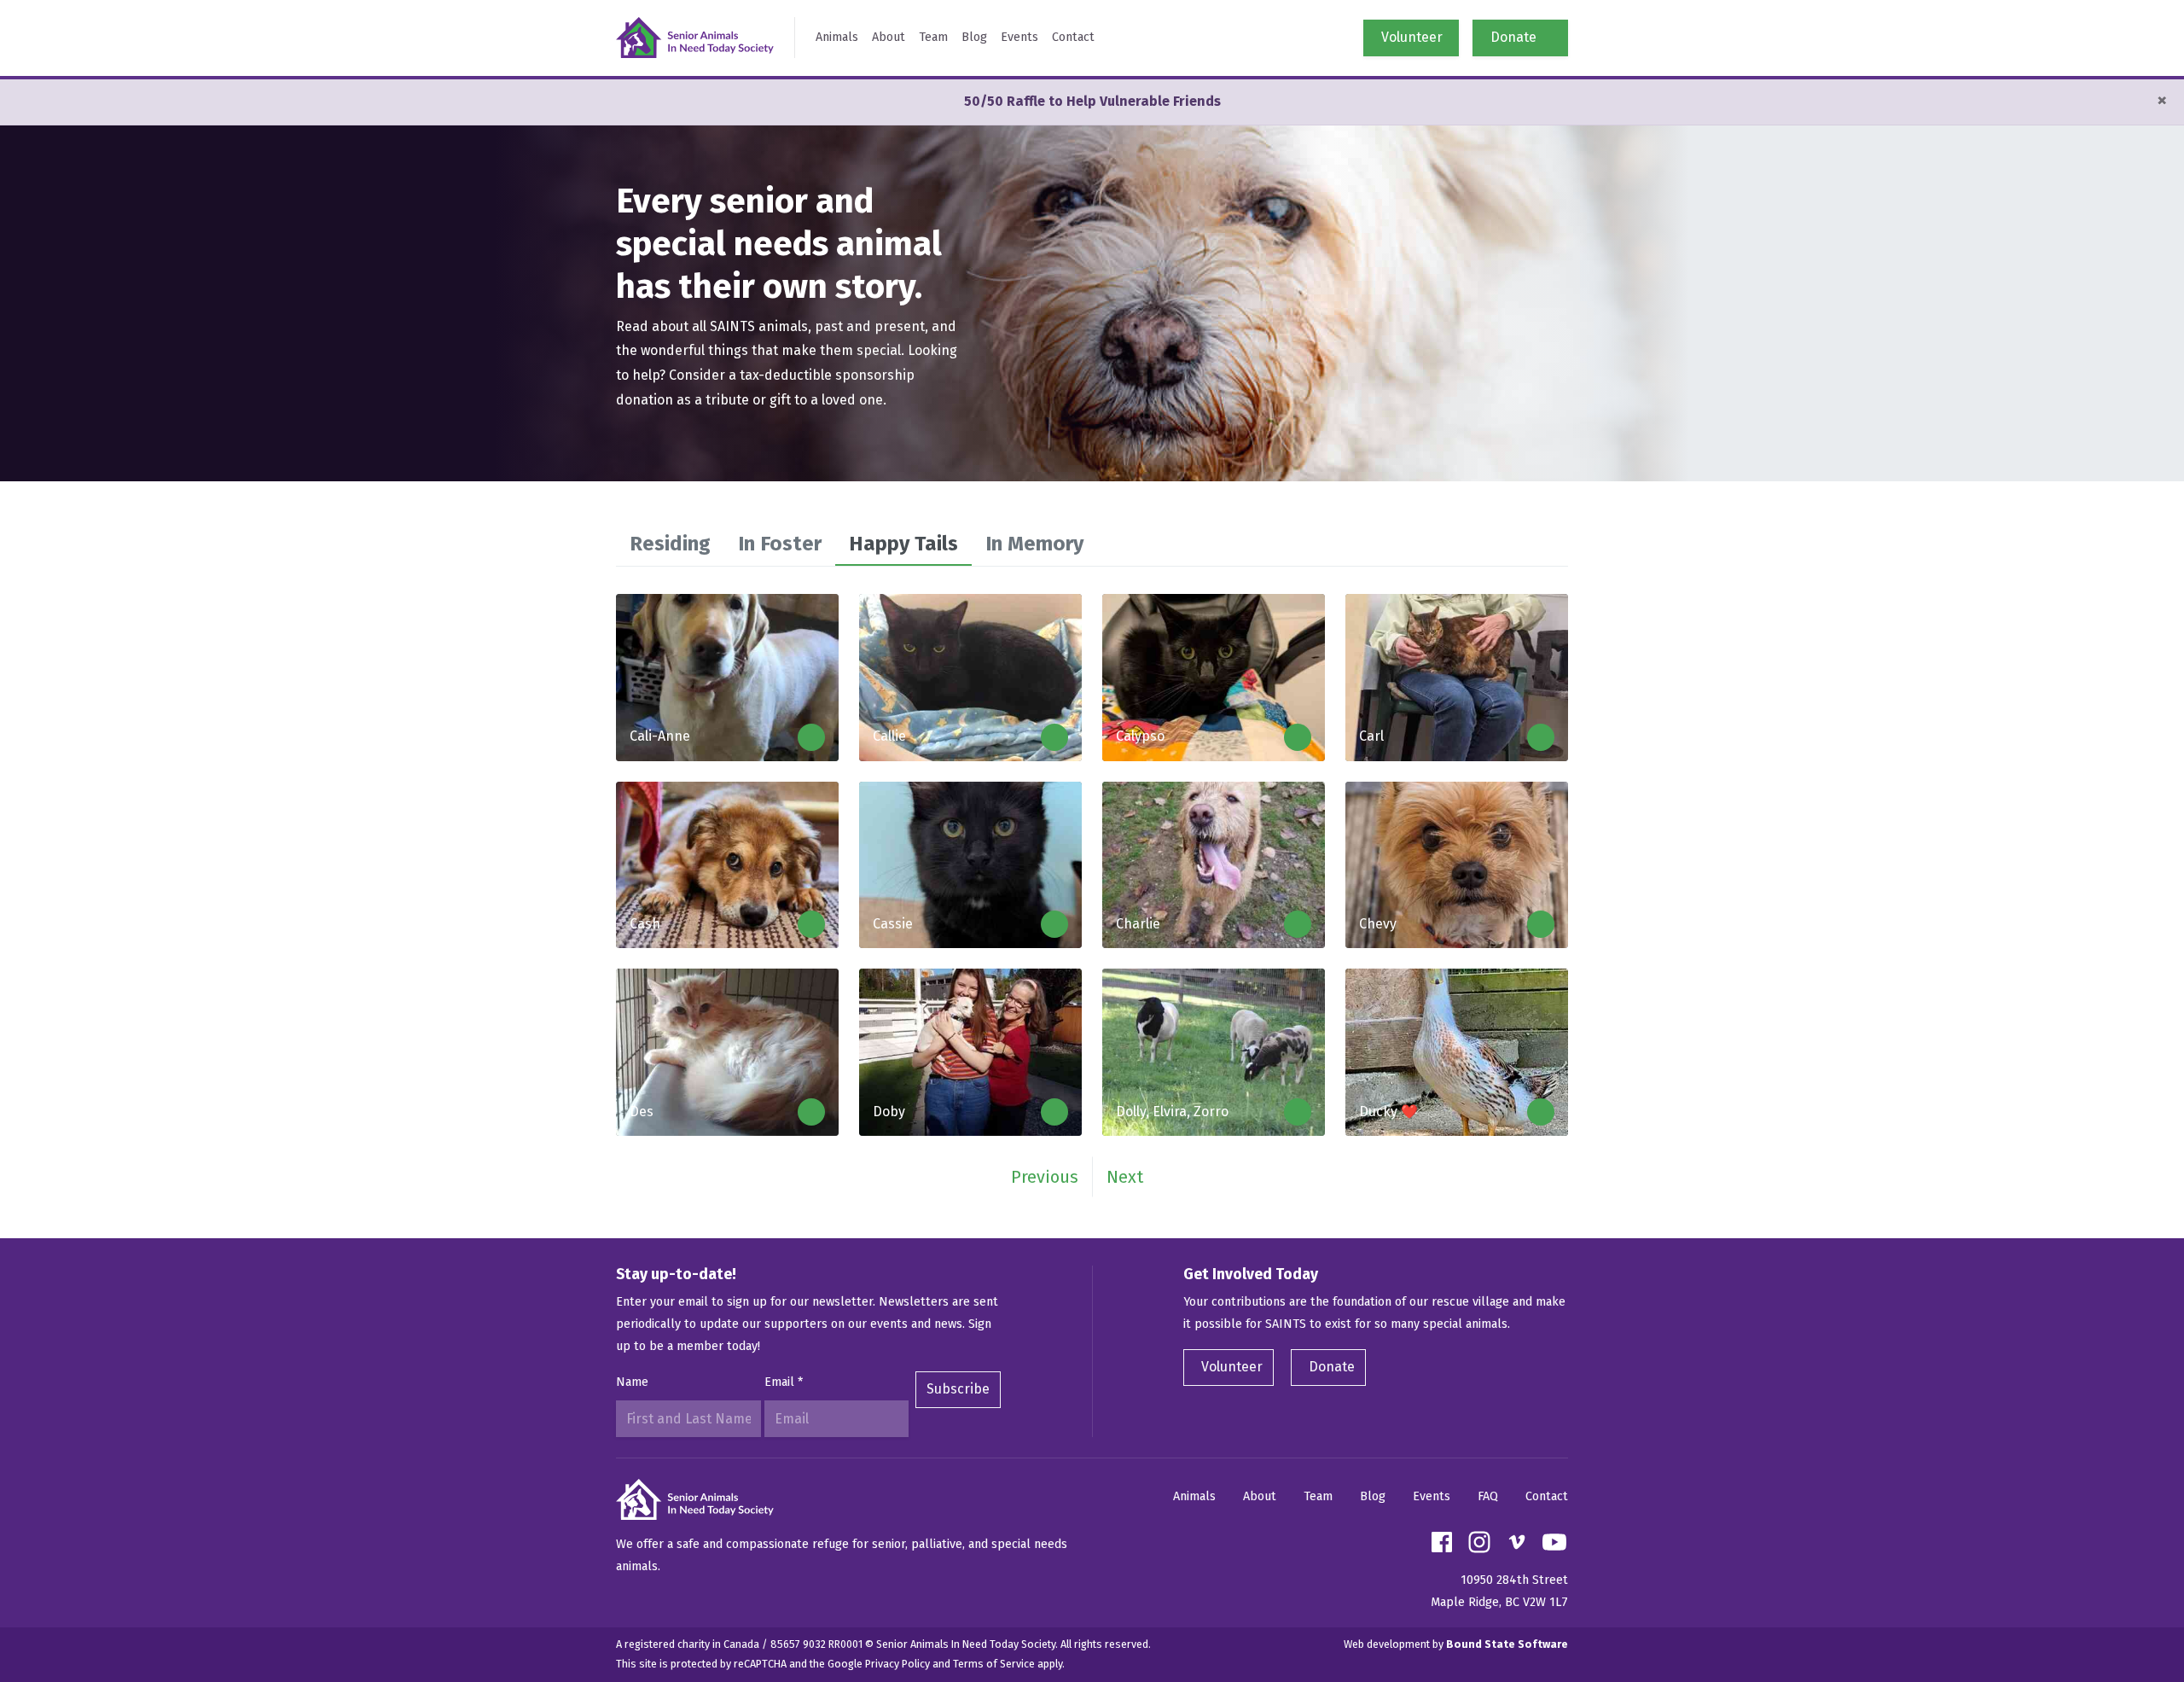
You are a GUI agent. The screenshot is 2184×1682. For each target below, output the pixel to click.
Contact (1073, 37)
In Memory (1034, 544)
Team (933, 37)
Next (1125, 1177)
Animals (837, 37)
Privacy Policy (897, 1664)
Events (1019, 37)
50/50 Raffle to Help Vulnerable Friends (1092, 101)
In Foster (780, 544)
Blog (974, 37)
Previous (1045, 1177)
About (889, 37)
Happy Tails (903, 544)
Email (784, 1382)
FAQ (1488, 1496)
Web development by (1456, 1644)
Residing (670, 544)
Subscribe (958, 1389)
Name (632, 1382)
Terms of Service (994, 1664)
